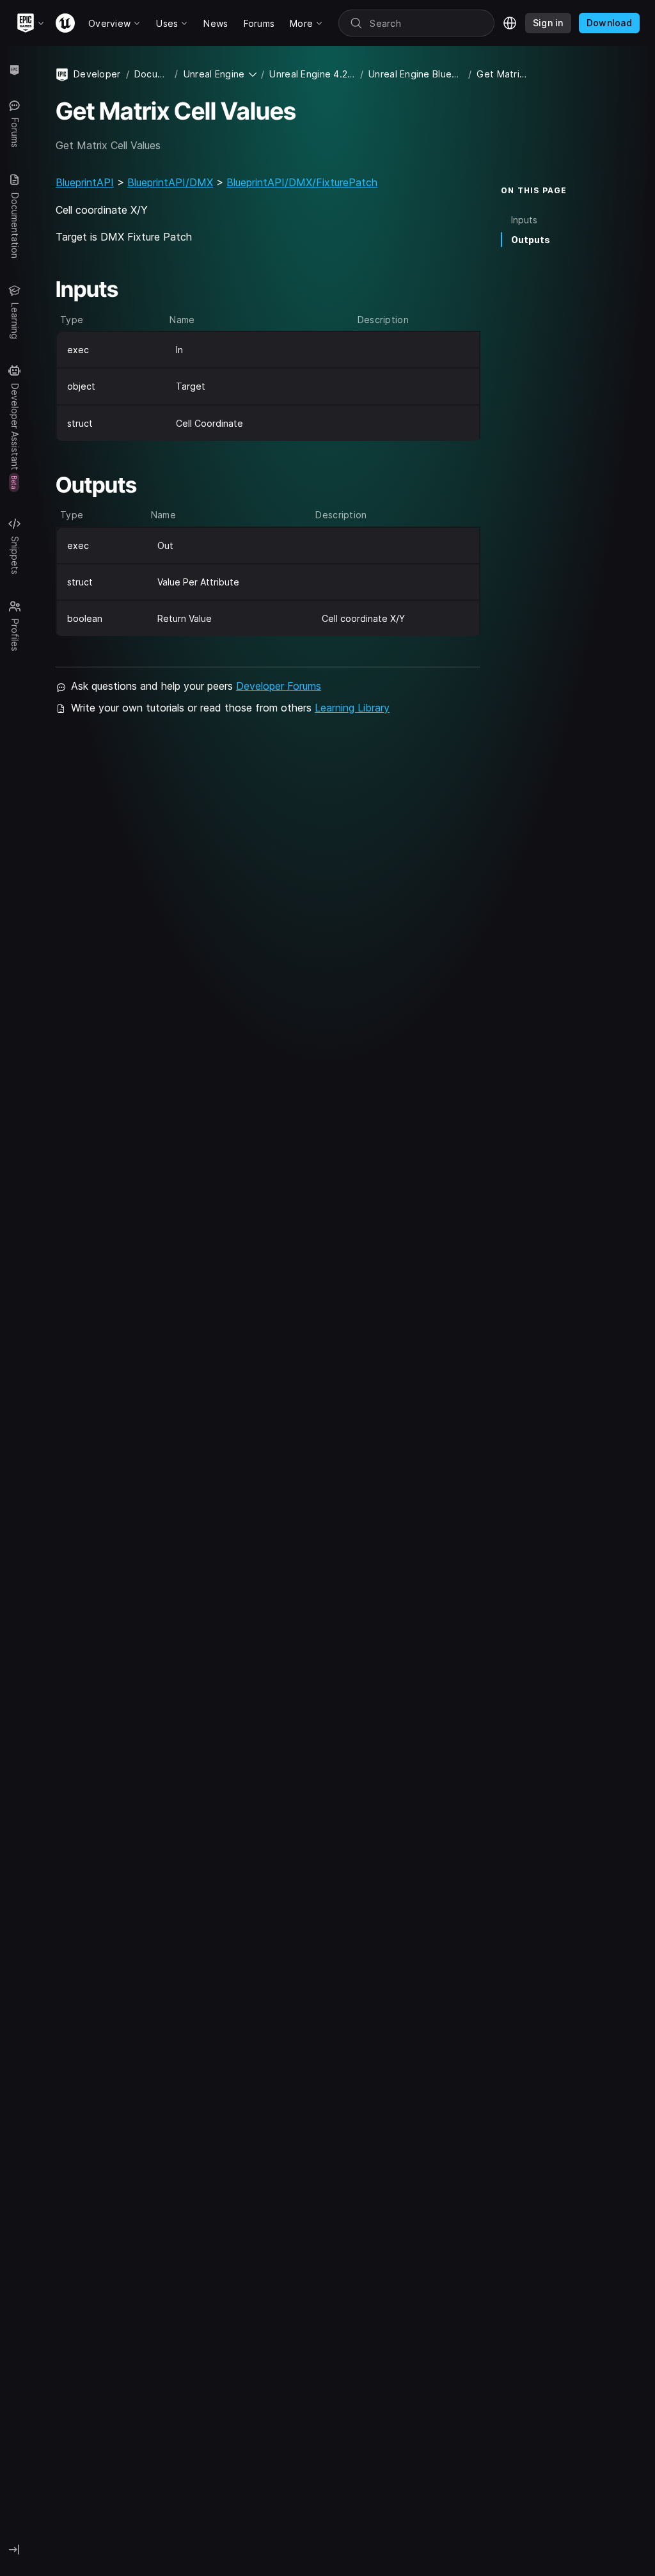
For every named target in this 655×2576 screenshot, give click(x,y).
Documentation (152, 74)
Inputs (524, 220)
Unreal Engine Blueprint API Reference (416, 74)
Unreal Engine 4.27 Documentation (312, 74)
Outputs (531, 240)
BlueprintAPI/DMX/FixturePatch (302, 182)
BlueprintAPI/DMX (170, 182)
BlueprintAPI (85, 182)
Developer (97, 74)
